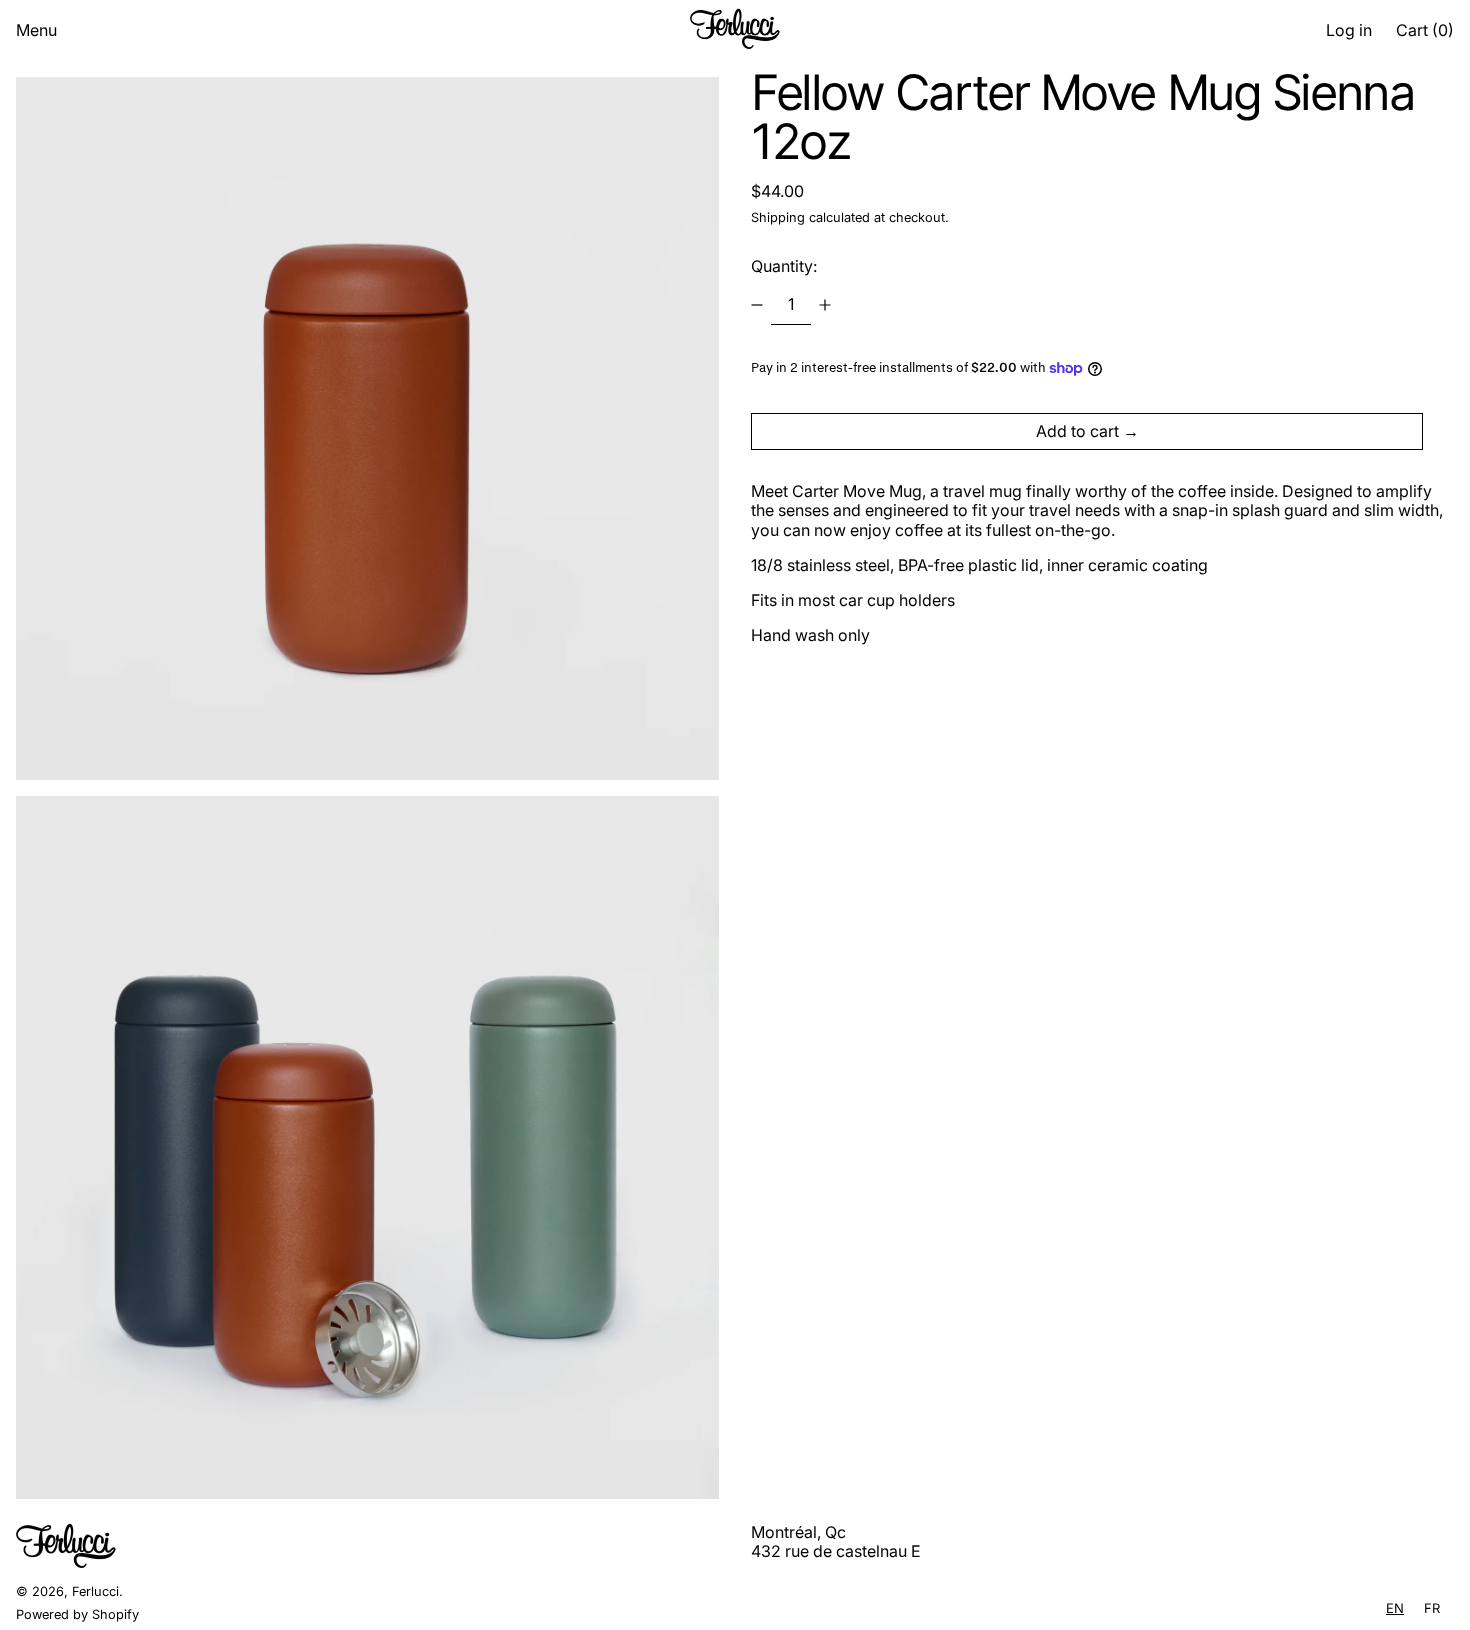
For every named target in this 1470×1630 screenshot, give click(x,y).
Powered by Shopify (77, 1614)
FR (1432, 1608)
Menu (36, 30)
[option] (1432, 1608)
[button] (1425, 30)
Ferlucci (95, 1591)
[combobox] (1395, 1608)
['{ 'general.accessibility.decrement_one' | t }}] (757, 305)
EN (1395, 1608)
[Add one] (825, 305)
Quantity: (784, 266)
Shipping (778, 217)
